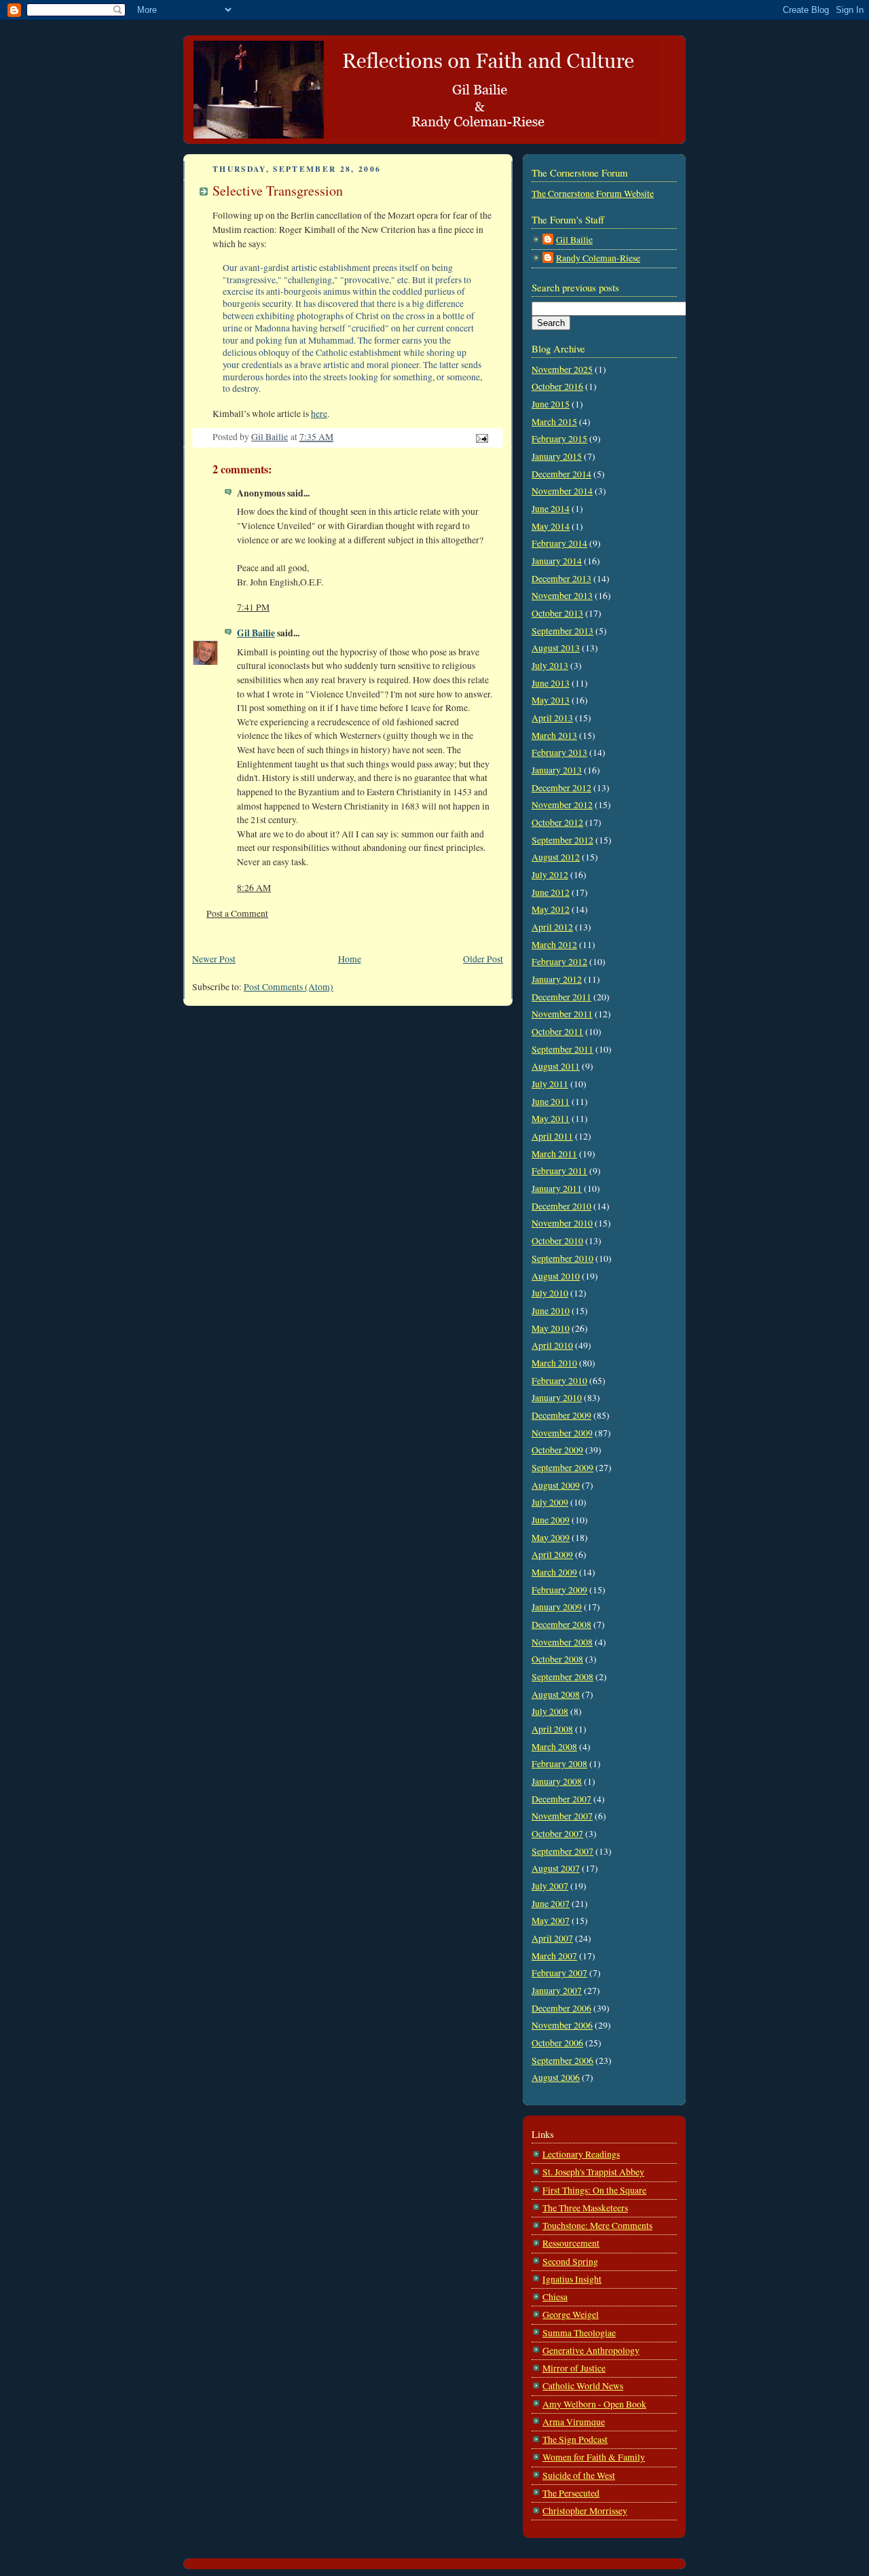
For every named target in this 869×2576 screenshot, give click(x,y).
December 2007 (561, 1799)
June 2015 (551, 404)
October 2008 (557, 1659)
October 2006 (557, 2043)
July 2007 (550, 1886)
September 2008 (562, 1677)
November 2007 (562, 1816)
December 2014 (561, 474)
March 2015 (554, 422)
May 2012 (551, 909)
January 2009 (557, 1607)
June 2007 (551, 1904)
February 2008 (559, 1764)
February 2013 (559, 752)
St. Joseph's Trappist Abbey (593, 2172)
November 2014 (562, 491)
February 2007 (559, 1973)
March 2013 (554, 736)
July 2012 (550, 875)
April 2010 (552, 1345)
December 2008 (561, 1625)
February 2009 (559, 1590)
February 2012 (559, 962)
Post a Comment (237, 913)
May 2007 (551, 1921)
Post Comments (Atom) (289, 987)
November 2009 (562, 1433)
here (319, 414)
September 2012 (562, 840)
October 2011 (557, 1032)
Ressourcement (571, 2243)
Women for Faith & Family (594, 2457)
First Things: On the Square (594, 2190)
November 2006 (562, 2025)
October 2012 (557, 822)
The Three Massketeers (585, 2208)
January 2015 (557, 456)
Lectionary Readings (581, 2154)
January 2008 (557, 1781)
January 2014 (557, 561)
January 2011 (557, 1189)
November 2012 (562, 805)
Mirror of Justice (574, 2368)
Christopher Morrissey (585, 2511)
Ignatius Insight (572, 2279)
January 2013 (557, 770)
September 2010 (562, 1258)
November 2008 (562, 1642)
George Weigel (571, 2315)
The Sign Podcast (575, 2439)
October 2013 (557, 613)
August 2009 (556, 1485)
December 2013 (561, 579)
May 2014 (551, 526)
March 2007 (554, 1956)
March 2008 (554, 1747)
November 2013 (562, 596)
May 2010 (551, 1328)
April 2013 (552, 718)
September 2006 (562, 2061)
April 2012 (552, 927)
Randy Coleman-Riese (598, 258)
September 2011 (562, 1049)
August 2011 (556, 1066)
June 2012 (551, 892)
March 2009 (554, 1572)
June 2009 (551, 1520)
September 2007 (562, 1851)
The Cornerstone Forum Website (593, 194)
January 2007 (557, 1991)
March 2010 (554, 1363)
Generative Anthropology (591, 2351)
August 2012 (556, 857)
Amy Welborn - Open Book (594, 2404)
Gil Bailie (256, 633)
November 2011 (562, 1014)
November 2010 (562, 1223)
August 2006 (556, 2078)
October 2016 (557, 386)
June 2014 (551, 509)
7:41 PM (253, 607)
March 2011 (554, 1154)
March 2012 (554, 945)
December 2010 (561, 1206)
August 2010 (556, 1276)
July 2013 (550, 666)
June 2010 (551, 1311)
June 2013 (551, 683)
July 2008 (550, 1711)
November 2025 (562, 369)
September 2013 (562, 631)
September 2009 (562, 1468)
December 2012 (561, 788)
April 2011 (552, 1136)
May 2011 (551, 1119)
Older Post (483, 959)
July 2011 (550, 1084)
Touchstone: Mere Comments (597, 2226)
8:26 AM (254, 888)
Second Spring (570, 2262)
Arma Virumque (574, 2422)
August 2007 (556, 1868)
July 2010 (550, 1293)
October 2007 (557, 1834)
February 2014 (559, 543)
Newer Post (214, 959)
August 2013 (556, 648)
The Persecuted (571, 2493)
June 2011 (551, 1102)
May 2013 (551, 700)
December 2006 (561, 2008)
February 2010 (559, 1381)
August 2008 (556, 1694)
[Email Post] (481, 437)
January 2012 (557, 979)
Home (350, 959)
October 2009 (557, 1450)
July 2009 (550, 1502)
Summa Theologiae (579, 2333)
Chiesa (555, 2297)
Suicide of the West (579, 2475)
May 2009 (551, 1538)
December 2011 (561, 997)
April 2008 (552, 1729)
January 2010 (557, 1398)
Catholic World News (583, 2386)
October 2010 (557, 1241)
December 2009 (561, 1415)
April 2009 (552, 1555)
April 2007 (552, 1938)
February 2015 (559, 439)
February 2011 (559, 1171)
